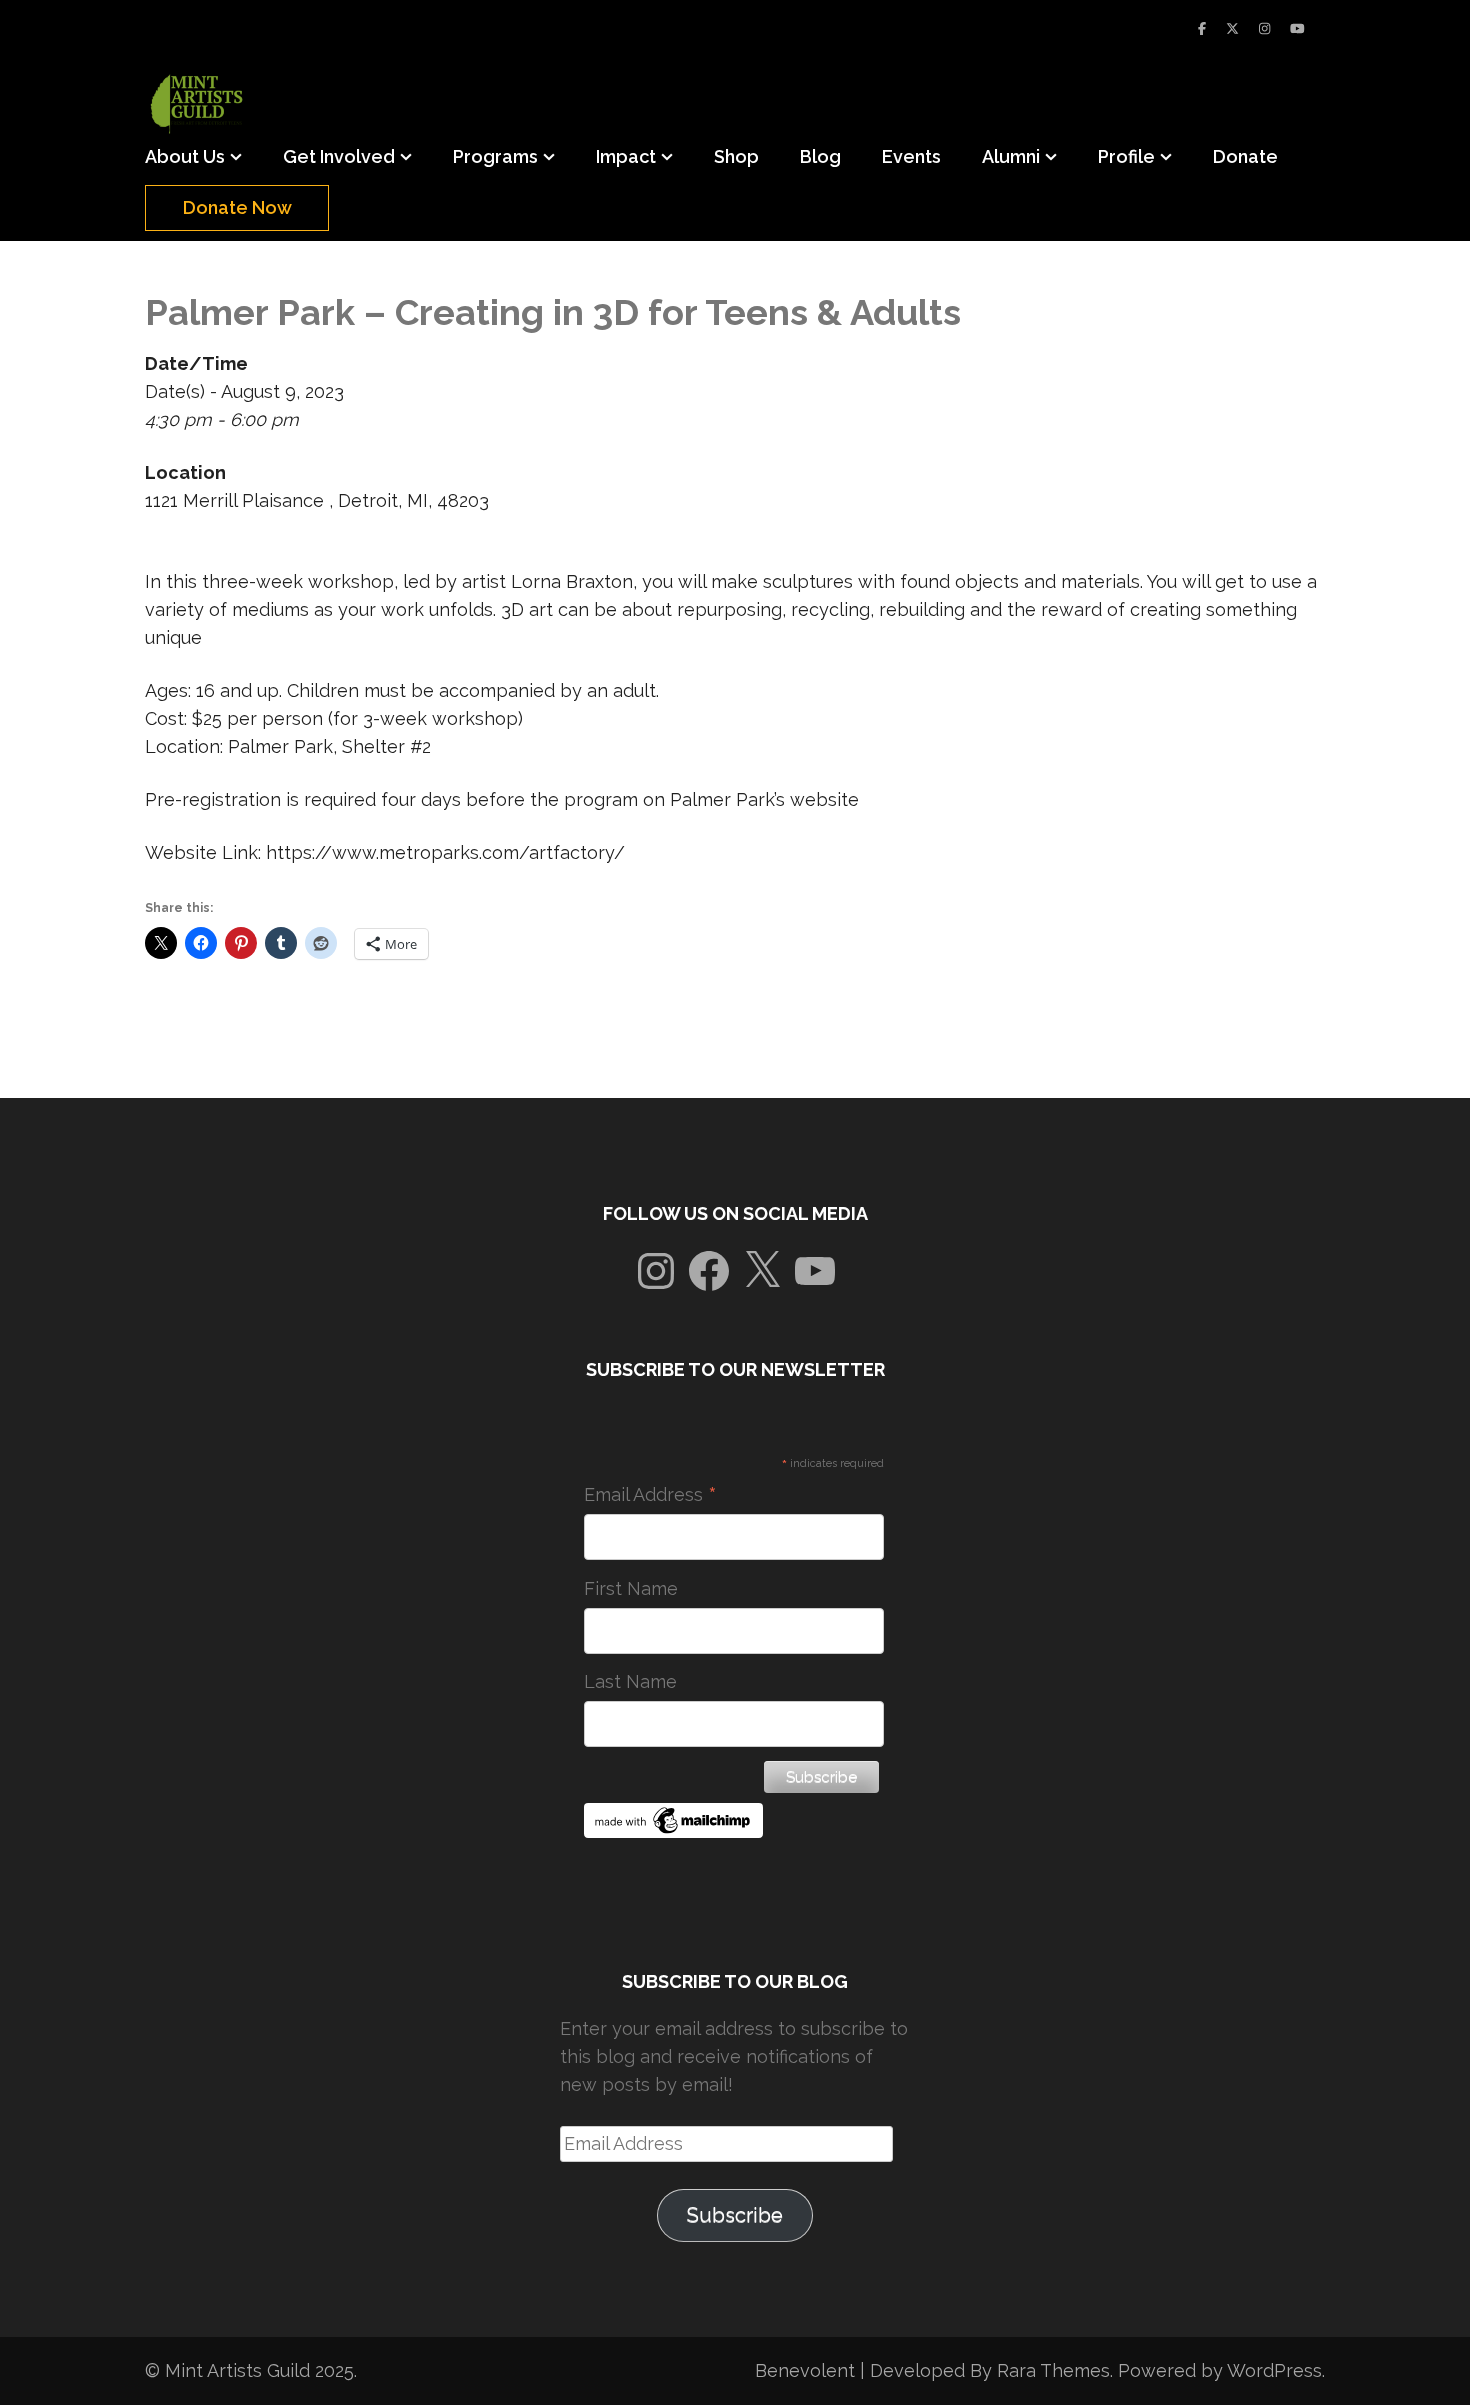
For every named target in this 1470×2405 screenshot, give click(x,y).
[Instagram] (1264, 28)
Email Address (650, 1495)
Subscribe (735, 2215)
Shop (736, 156)
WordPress (1274, 2370)
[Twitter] (1232, 28)
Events (911, 156)
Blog (820, 156)
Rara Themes (1053, 2370)
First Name (631, 1588)
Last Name (630, 1681)
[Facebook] (1202, 28)
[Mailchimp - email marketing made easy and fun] (674, 1831)
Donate (1245, 156)
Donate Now (237, 207)
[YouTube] (1297, 28)
